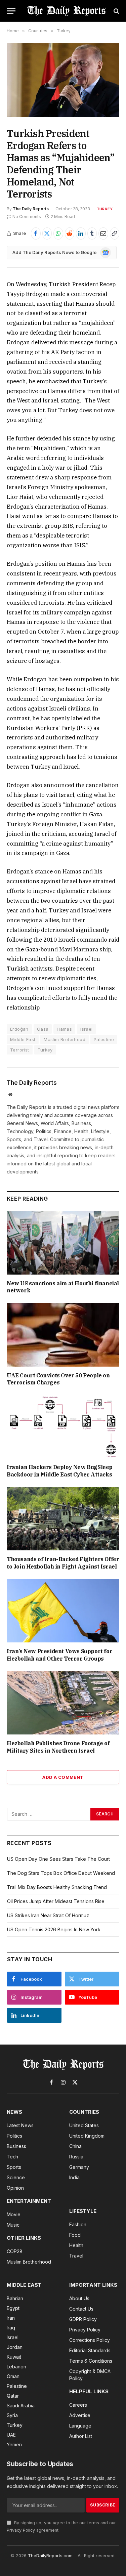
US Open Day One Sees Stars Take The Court (58, 1859)
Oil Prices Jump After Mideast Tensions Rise (56, 1901)
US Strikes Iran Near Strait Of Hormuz (48, 1915)
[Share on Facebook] (36, 233)
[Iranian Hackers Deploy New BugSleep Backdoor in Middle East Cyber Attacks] (63, 1427)
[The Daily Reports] (66, 11)
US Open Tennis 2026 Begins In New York (54, 1929)
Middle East (23, 1039)
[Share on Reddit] (70, 233)
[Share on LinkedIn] (81, 233)
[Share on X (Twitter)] (47, 233)
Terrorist (20, 1050)
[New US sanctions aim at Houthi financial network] (63, 1243)
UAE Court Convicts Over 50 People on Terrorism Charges (58, 1379)
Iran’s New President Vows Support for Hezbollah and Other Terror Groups (59, 1655)
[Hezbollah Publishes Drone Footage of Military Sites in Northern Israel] (63, 1703)
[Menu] (11, 11)
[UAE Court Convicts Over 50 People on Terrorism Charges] (63, 1335)
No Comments (27, 217)
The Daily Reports (31, 209)
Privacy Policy (21, 2530)
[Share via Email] (103, 233)
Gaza (43, 1029)
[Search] (116, 11)
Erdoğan (19, 1029)
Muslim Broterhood (65, 1039)
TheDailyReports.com (50, 2556)
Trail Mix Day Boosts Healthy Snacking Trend (57, 1887)
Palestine (104, 1039)
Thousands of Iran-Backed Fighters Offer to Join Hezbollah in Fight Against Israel (63, 1563)
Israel (86, 1029)
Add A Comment (63, 1777)
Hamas (64, 1029)
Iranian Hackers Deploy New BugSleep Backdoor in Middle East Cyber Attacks (60, 1471)
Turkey (105, 209)
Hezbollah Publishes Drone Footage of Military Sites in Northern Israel (58, 1747)
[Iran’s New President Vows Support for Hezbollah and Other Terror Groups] (63, 1611)
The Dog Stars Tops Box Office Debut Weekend (61, 1873)
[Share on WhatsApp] (58, 233)
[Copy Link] (115, 233)
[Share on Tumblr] (92, 233)
